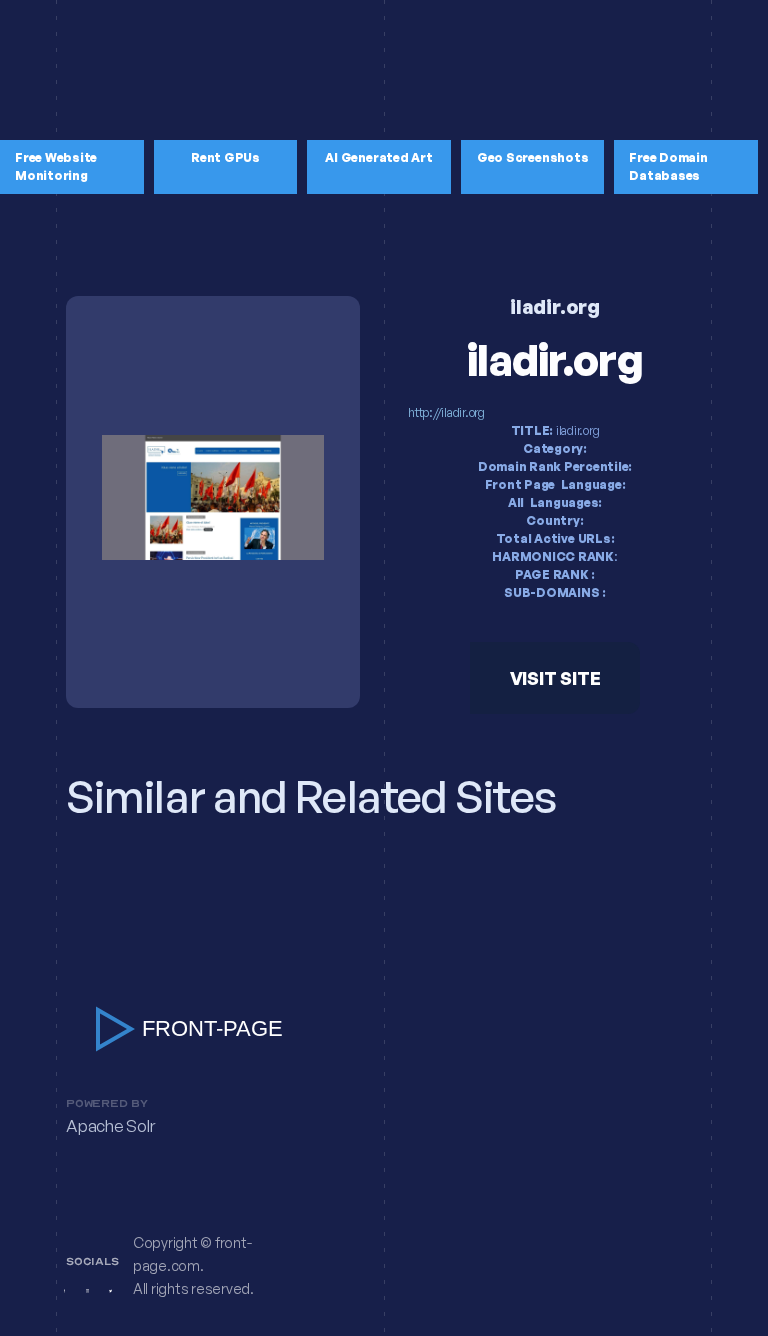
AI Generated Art (378, 157)
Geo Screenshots (532, 157)
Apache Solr (110, 1126)
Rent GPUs (225, 157)
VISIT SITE (555, 678)
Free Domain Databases (668, 166)
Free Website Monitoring (56, 166)
